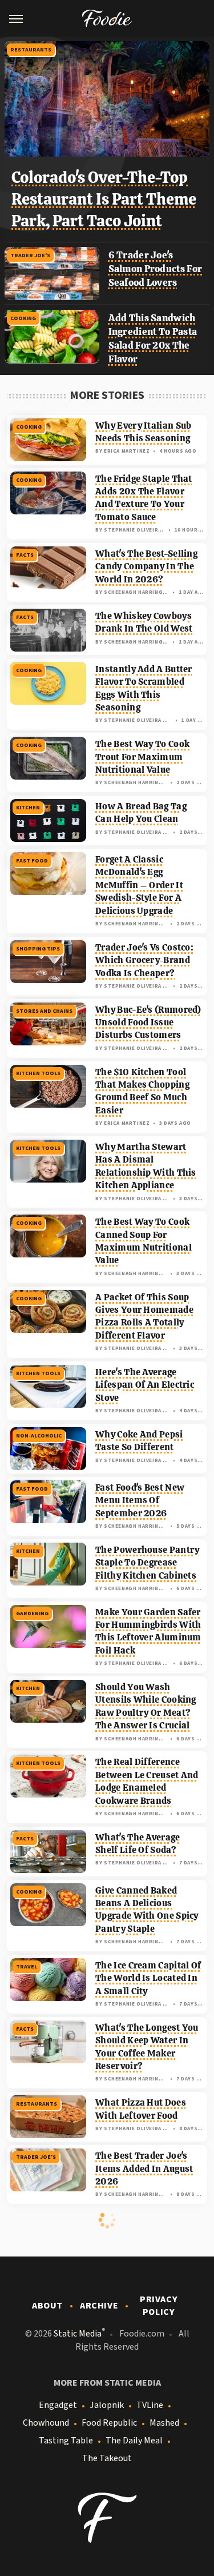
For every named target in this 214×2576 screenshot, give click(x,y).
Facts (25, 555)
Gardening (32, 1614)
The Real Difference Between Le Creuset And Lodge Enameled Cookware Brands (147, 1781)
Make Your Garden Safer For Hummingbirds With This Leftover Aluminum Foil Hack (148, 1631)
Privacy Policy (159, 2306)
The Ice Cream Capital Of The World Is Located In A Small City (148, 1978)
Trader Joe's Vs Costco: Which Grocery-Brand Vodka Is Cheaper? (144, 960)
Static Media (78, 2334)
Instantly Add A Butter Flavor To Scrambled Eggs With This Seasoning (144, 688)
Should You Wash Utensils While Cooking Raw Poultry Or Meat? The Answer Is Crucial (146, 1706)
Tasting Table (66, 2441)
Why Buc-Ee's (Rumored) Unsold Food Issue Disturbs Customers (148, 1023)
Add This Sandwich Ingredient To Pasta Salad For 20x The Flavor (153, 338)
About (47, 2306)
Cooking (23, 318)
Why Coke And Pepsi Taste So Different (139, 1441)
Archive (99, 2306)
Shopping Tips (38, 949)
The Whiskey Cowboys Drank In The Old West (144, 622)
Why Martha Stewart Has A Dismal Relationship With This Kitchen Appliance (146, 1166)
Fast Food (32, 861)
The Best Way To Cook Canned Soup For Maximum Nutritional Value (144, 1241)
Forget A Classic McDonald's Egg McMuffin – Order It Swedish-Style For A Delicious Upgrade (139, 885)
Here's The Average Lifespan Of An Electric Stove (145, 1385)
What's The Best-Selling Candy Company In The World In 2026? (146, 566)
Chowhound (46, 2423)
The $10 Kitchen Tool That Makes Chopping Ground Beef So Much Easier (142, 1091)
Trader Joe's (30, 255)
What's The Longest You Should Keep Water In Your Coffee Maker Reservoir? (147, 2047)
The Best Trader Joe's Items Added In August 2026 (144, 2168)
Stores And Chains (44, 1011)
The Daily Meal (134, 2441)
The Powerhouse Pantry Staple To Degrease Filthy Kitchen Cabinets (147, 1563)
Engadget (58, 2405)
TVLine (150, 2405)
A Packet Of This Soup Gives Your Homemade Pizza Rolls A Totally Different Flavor (144, 1316)
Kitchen (28, 808)
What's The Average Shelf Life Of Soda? (138, 1844)
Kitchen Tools (38, 1073)
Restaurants (31, 50)
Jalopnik (107, 2405)
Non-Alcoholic (39, 1436)
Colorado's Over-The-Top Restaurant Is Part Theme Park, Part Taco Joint (104, 199)
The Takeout (107, 2458)
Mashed (164, 2423)
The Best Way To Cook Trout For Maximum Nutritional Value (142, 757)
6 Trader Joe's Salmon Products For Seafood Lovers (156, 269)
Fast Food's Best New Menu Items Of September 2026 (140, 1500)
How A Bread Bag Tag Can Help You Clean (141, 812)
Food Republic (109, 2423)
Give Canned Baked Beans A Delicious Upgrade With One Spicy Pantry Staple (147, 1910)
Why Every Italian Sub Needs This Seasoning (143, 432)
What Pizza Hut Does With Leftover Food (141, 2109)
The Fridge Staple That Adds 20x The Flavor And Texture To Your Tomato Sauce (144, 498)
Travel (27, 1967)
